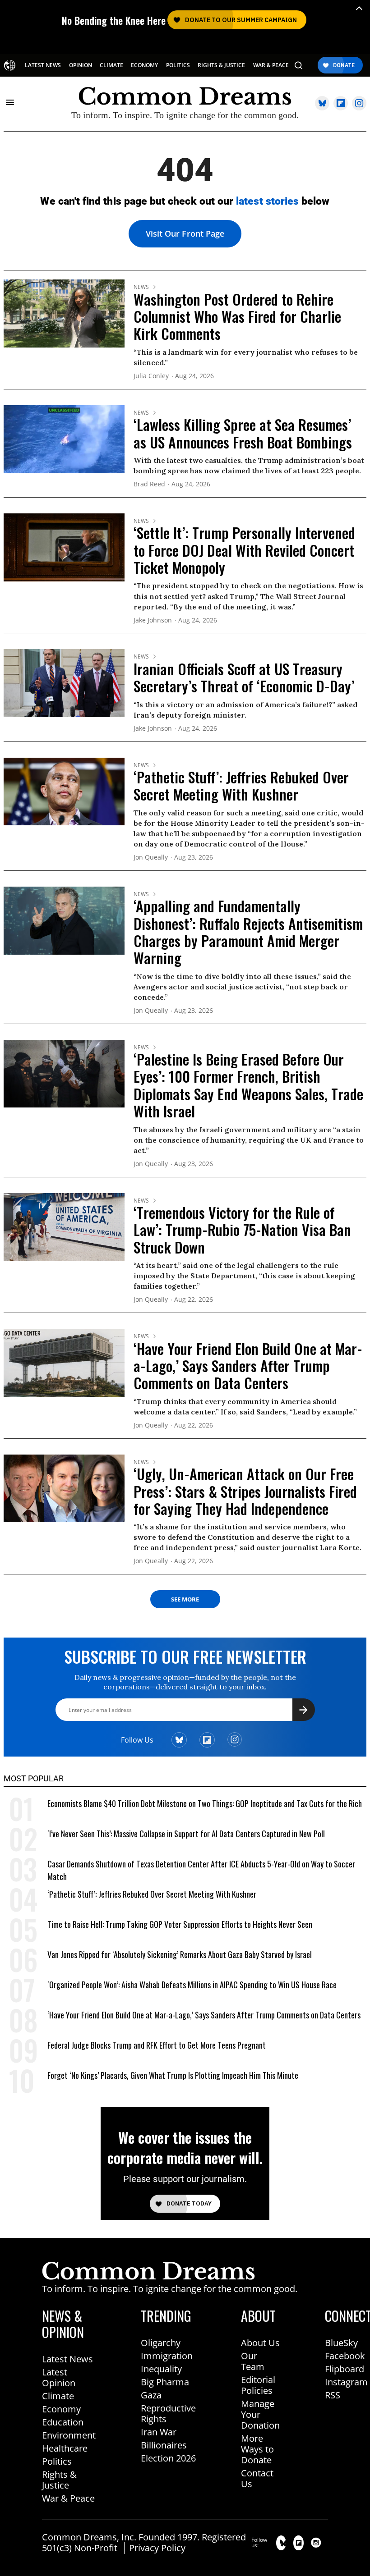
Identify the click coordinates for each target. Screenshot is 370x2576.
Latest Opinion (59, 2377)
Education (63, 2422)
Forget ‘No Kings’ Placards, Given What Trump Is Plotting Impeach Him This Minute (173, 2075)
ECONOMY (144, 65)
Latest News (67, 2359)
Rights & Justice (59, 2480)
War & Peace (68, 2498)
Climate (58, 2396)
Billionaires (164, 2445)
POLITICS (178, 65)
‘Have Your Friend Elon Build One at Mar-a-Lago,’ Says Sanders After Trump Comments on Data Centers (248, 1366)
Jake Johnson (153, 620)
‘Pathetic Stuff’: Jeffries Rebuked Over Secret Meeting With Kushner (241, 785)
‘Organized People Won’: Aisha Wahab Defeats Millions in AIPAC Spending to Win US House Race (192, 1985)
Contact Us (257, 2478)
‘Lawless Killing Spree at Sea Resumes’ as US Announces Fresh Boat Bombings (243, 433)
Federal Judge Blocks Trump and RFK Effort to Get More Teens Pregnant (157, 2045)
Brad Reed (149, 484)
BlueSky (341, 2343)
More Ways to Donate (257, 2449)
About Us (260, 2343)
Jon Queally (151, 858)
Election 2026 (168, 2458)
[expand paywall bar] (359, 8)
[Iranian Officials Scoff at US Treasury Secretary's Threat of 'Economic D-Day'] (64, 682)
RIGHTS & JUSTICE (221, 65)
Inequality (161, 2369)
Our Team (253, 2361)
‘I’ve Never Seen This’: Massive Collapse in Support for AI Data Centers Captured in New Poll (186, 1834)
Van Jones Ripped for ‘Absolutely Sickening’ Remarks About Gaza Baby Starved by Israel (180, 1954)
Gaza (151, 2395)
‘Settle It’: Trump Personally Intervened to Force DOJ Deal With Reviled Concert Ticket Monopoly (244, 550)
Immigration (167, 2356)
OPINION (81, 65)
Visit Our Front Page (185, 233)
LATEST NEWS (43, 65)
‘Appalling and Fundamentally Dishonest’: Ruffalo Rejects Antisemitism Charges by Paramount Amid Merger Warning (248, 932)
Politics (57, 2461)
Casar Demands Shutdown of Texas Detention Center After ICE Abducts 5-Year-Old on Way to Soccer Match (201, 1870)
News (141, 287)
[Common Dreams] (10, 65)
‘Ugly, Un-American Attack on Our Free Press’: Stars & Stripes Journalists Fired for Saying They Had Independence (245, 1491)
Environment (69, 2435)
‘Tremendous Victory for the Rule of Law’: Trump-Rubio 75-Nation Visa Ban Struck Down (242, 1230)
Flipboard (345, 2369)
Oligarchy (161, 2343)
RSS (333, 2395)
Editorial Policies (258, 2385)
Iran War (159, 2432)
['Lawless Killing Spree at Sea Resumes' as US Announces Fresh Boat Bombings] (64, 438)
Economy (61, 2409)
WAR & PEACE (271, 65)
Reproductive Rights (168, 2414)
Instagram (346, 2382)
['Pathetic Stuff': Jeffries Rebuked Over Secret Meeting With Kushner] (64, 791)
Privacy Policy (157, 2548)
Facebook (345, 2356)
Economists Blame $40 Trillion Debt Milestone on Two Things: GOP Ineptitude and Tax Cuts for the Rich (205, 1803)
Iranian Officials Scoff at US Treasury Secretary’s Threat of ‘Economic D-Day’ (244, 677)
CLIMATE (111, 65)
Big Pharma (165, 2382)
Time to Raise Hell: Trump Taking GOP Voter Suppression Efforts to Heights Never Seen (180, 1924)
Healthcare (65, 2448)
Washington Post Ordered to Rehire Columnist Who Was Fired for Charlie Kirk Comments (237, 316)
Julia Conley (151, 376)
